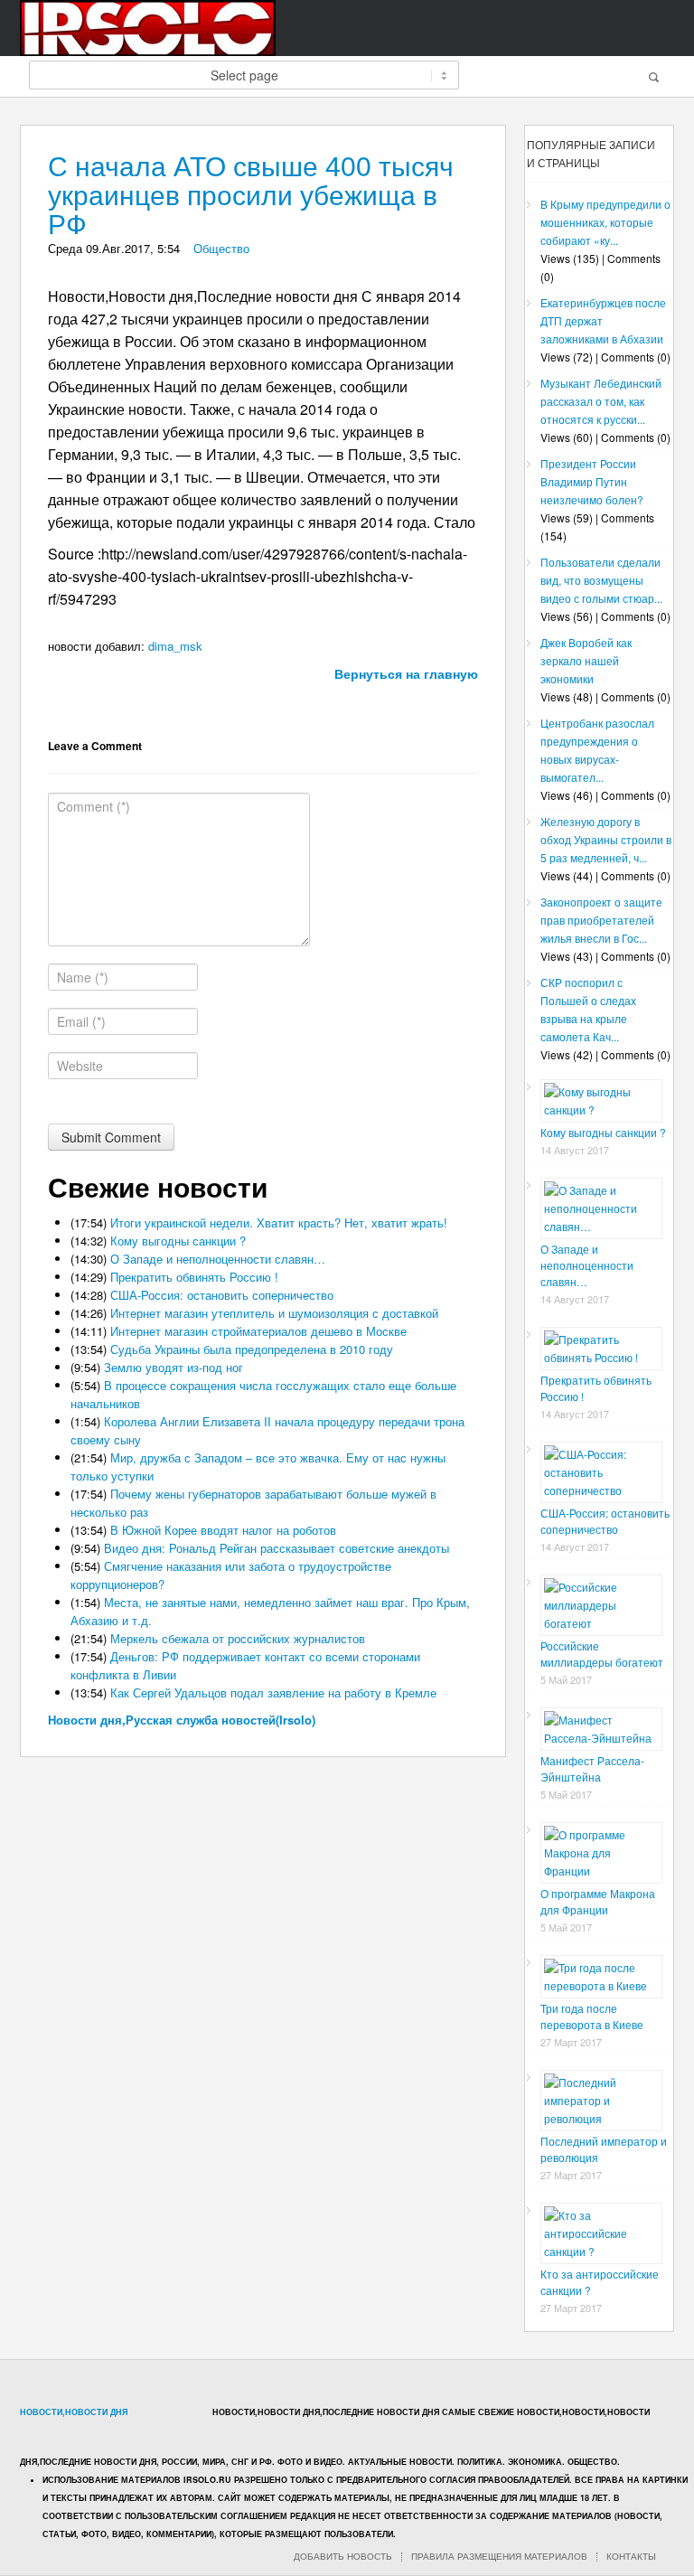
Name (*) (83, 977)
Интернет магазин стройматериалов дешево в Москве (258, 1331)
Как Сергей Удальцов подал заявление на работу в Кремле (273, 1692)
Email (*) (81, 1021)
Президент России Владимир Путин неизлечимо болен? (592, 481)
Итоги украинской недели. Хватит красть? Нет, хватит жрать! (279, 1222)
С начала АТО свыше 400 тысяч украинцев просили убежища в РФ (251, 196)
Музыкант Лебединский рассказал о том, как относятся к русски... (601, 401)
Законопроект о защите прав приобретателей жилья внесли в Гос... (601, 920)
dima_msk (175, 646)
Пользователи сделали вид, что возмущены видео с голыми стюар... (601, 580)
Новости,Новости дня (74, 2412)
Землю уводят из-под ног (173, 1367)
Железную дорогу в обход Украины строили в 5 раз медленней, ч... (606, 839)
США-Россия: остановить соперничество (222, 1295)
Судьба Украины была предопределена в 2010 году (252, 1349)
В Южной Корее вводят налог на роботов (223, 1530)
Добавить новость (343, 2557)
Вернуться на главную (406, 673)
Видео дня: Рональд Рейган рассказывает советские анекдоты (277, 1548)
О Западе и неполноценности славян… (218, 1259)
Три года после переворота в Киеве (592, 2016)
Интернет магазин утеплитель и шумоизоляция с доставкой (274, 1313)
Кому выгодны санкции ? (178, 1241)
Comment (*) (94, 806)
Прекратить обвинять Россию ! (194, 1277)
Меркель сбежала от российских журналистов (238, 1638)
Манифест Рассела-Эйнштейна (592, 1768)
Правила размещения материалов (499, 2557)
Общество (221, 248)
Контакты (631, 2557)
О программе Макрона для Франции (598, 1901)
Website (80, 1066)
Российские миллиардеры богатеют (602, 1654)
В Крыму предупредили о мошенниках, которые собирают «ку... (605, 222)
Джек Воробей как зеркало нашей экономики (586, 660)
